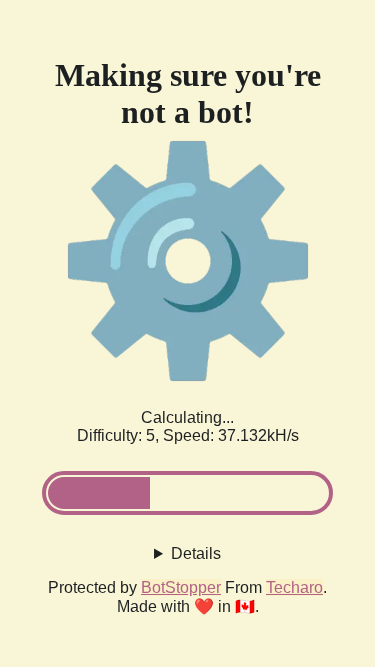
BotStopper (181, 587)
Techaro (294, 587)
